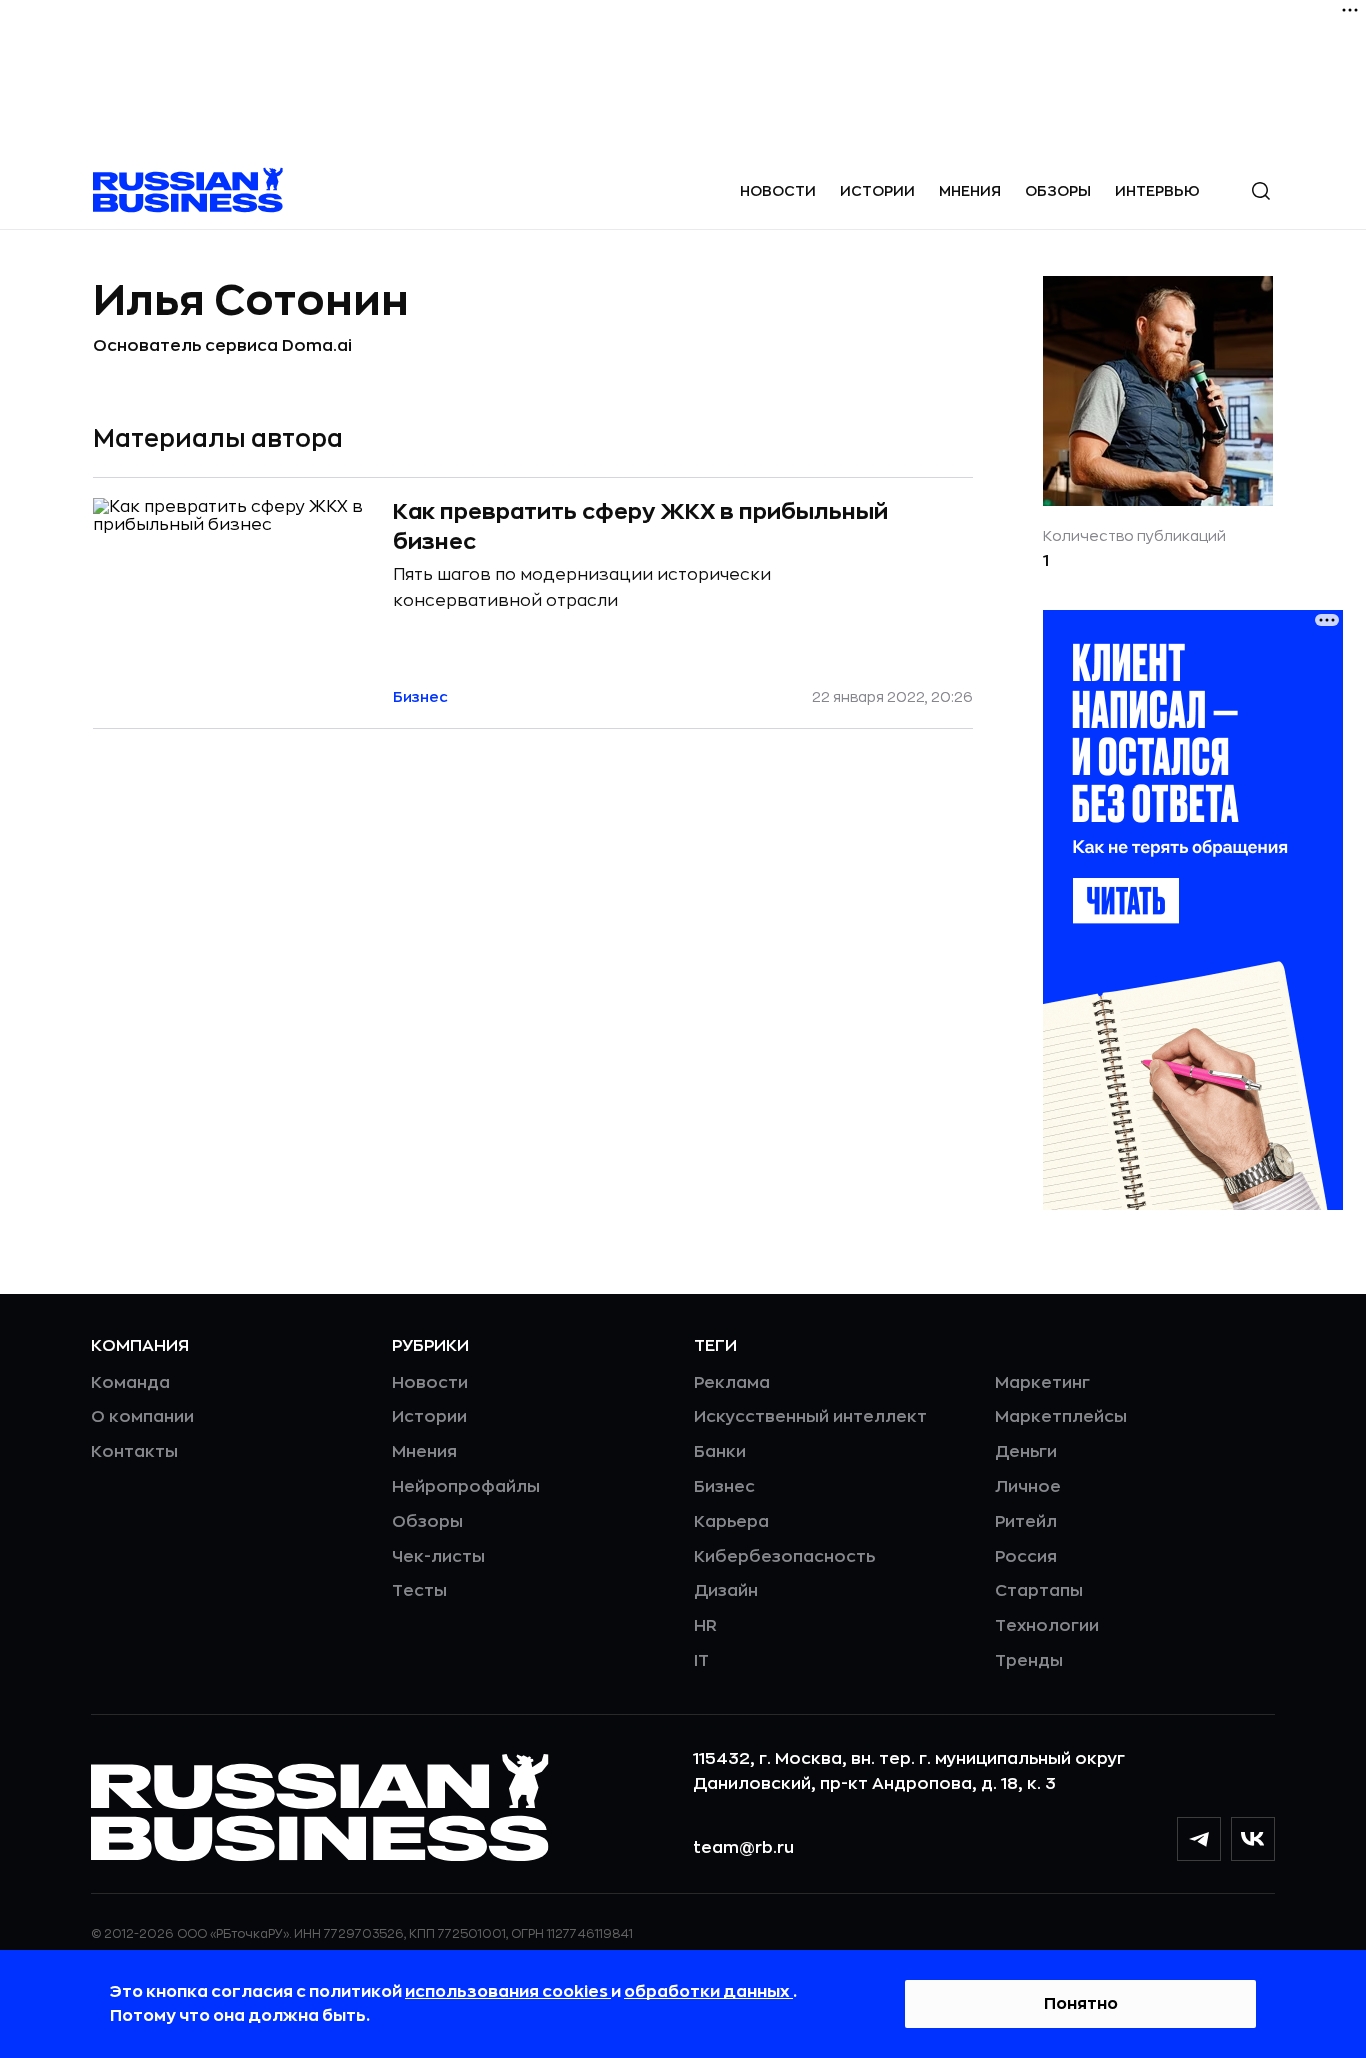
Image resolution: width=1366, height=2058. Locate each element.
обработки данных (708, 1992)
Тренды (1029, 1661)
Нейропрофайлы (466, 1487)
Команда (130, 1383)
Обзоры (1058, 191)
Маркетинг (1042, 1383)
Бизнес (724, 1487)
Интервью (1157, 191)
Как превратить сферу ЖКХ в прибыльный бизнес (640, 527)
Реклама (732, 1383)
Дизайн (726, 1591)
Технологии (1047, 1626)
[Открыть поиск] (1261, 191)
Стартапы (1039, 1591)
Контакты (134, 1452)
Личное (1028, 1487)
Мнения (970, 191)
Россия (1026, 1557)
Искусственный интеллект (810, 1417)
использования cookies (508, 1992)
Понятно (1081, 2004)
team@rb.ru (743, 1848)
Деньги (1026, 1452)
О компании (142, 1417)
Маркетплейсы (1061, 1417)
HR (705, 1626)
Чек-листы (438, 1557)
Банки (720, 1452)
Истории (877, 191)
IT (701, 1661)
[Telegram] (1199, 1839)
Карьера (731, 1522)
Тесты (419, 1591)
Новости (778, 191)
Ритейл (1026, 1522)
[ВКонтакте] (1253, 1839)
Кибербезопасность (784, 1557)
